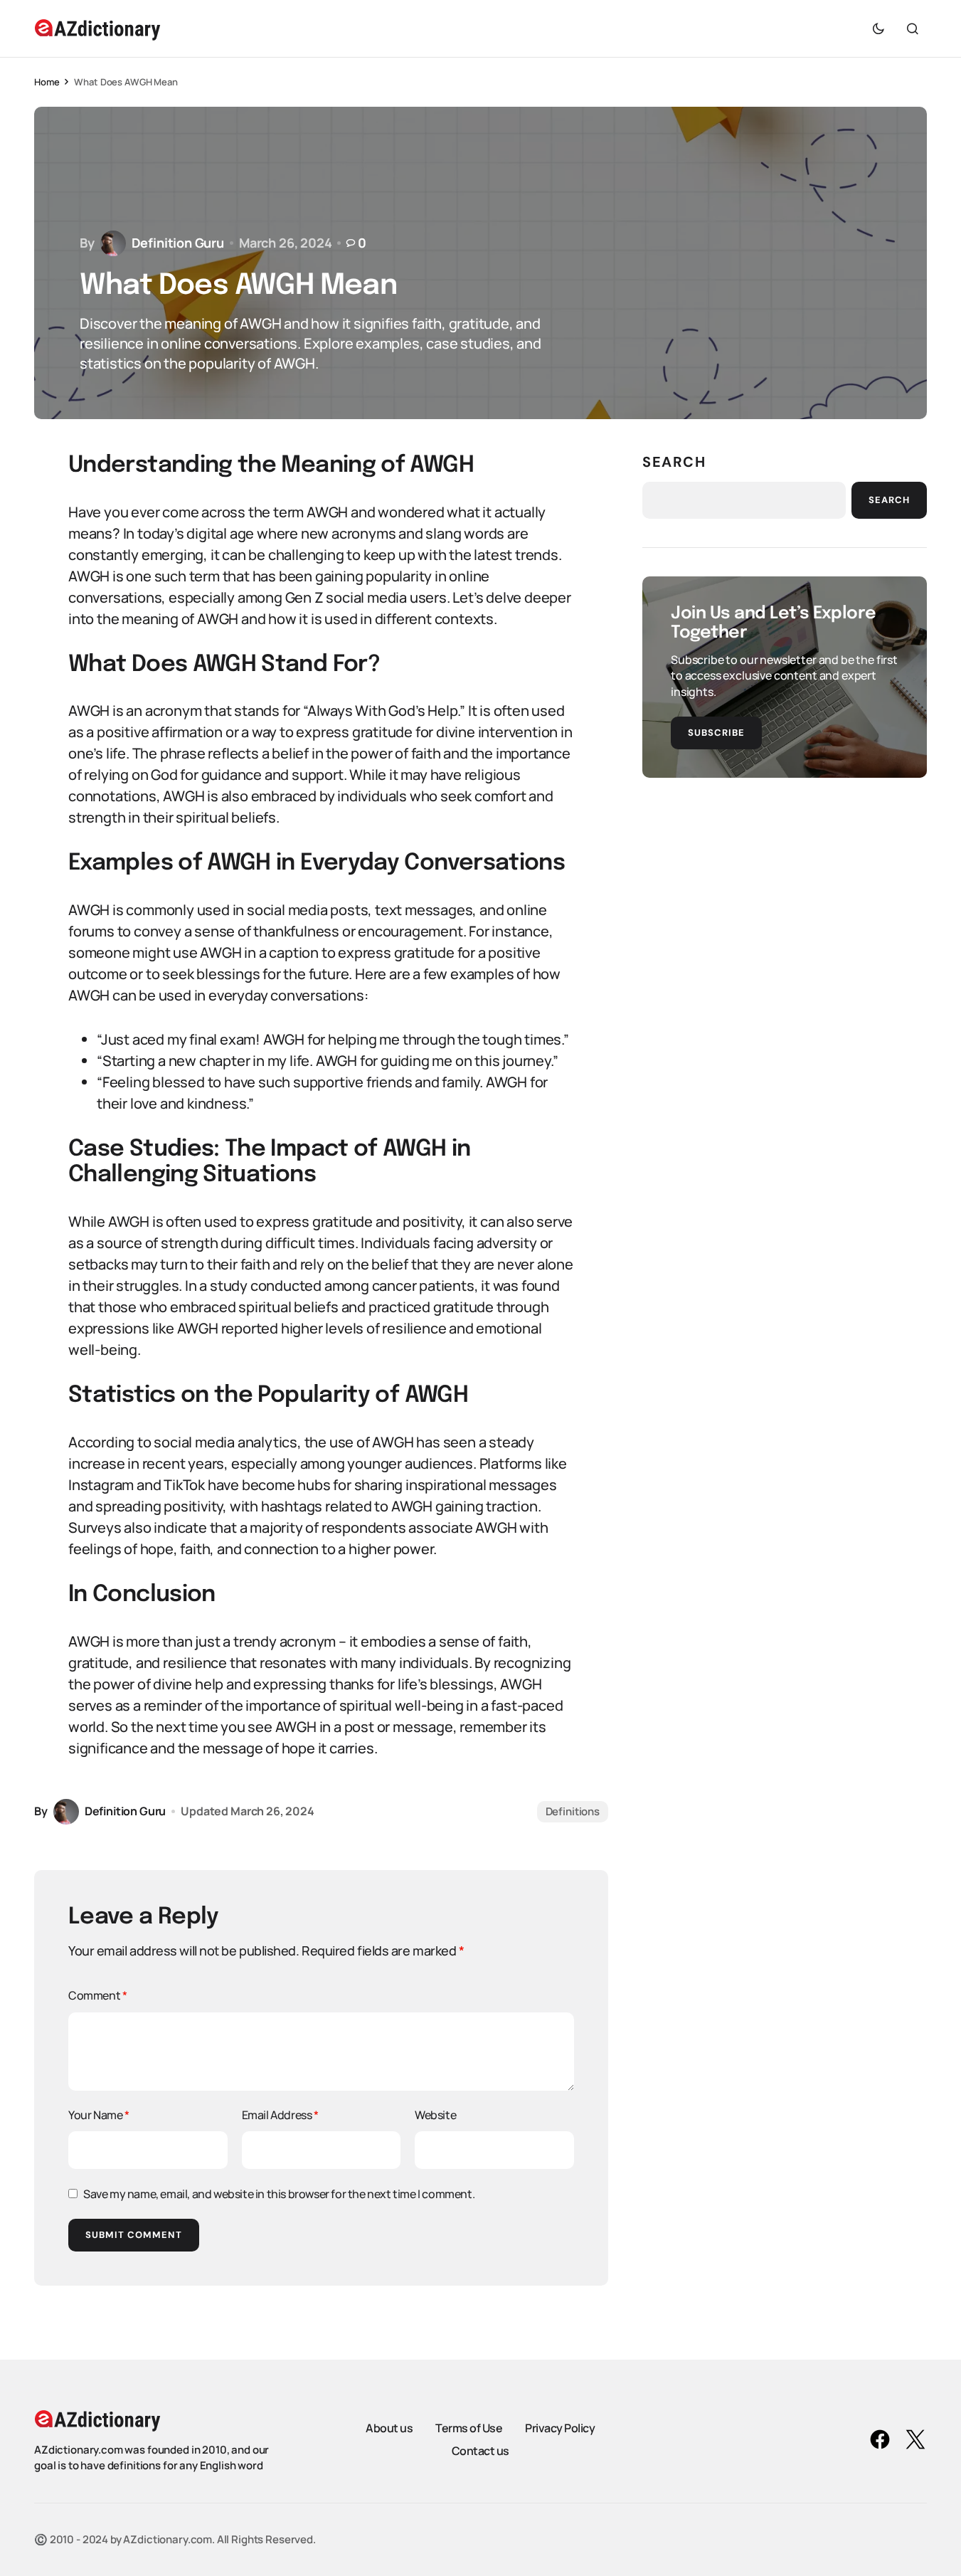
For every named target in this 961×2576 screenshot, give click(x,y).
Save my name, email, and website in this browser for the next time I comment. (279, 2194)
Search (674, 462)
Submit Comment (134, 2235)
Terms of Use (469, 2428)
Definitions (573, 1811)
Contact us (480, 2451)
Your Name (99, 2115)
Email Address (280, 2115)
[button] (878, 28)
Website (435, 2115)
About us (389, 2428)
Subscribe (716, 733)
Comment (97, 1995)
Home (47, 82)
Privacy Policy (560, 2428)
